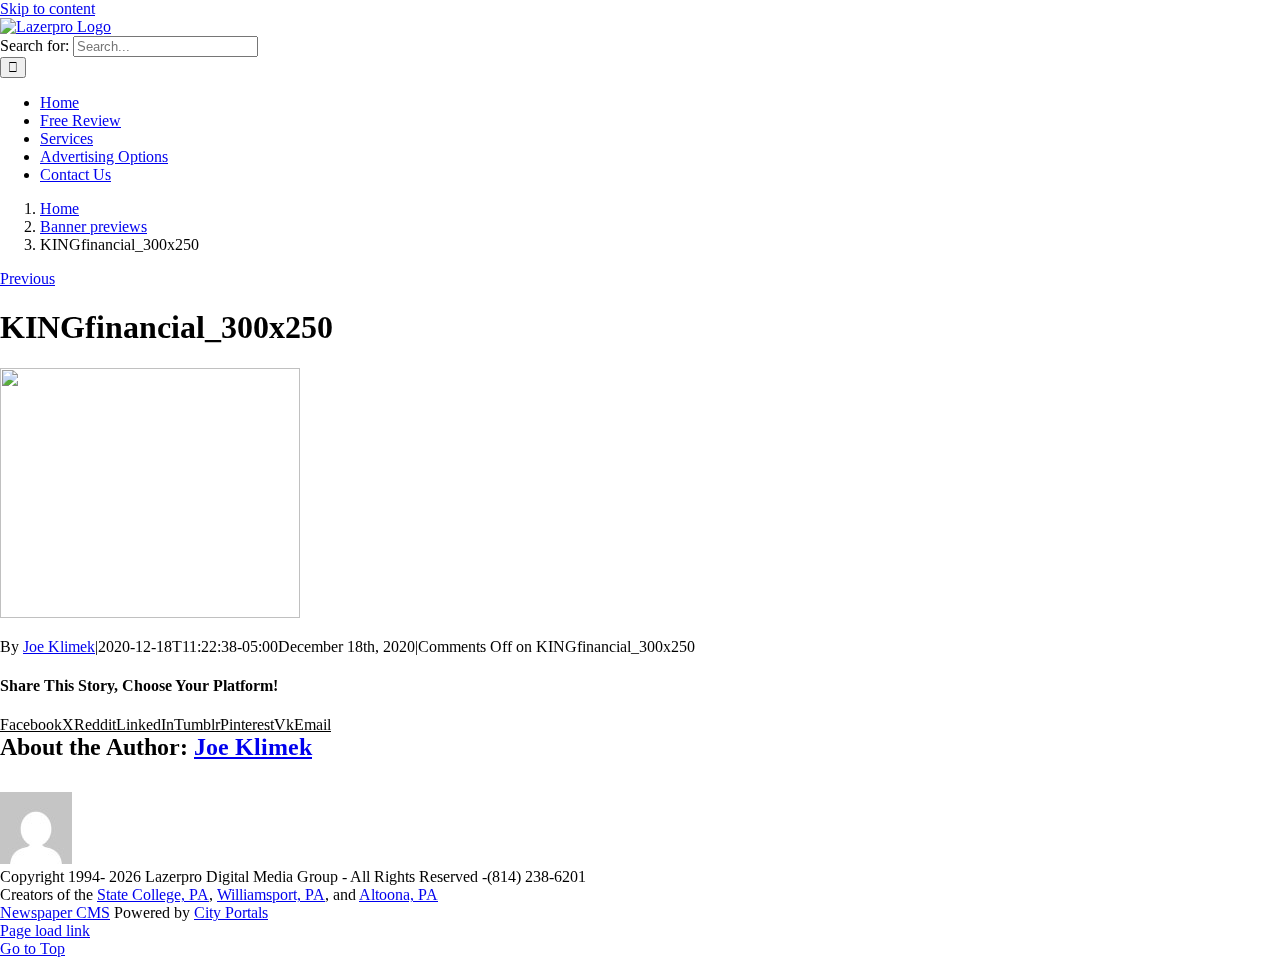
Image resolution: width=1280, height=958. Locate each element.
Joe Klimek (59, 646)
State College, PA (153, 894)
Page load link (45, 930)
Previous (27, 278)
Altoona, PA (398, 894)
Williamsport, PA (271, 894)
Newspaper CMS (55, 912)
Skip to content (47, 8)
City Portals (231, 912)
